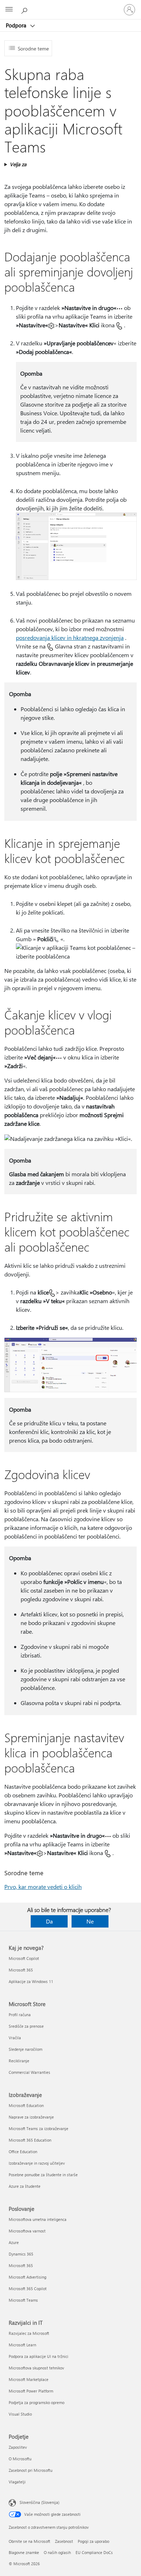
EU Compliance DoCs (94, 2552)
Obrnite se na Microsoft (29, 2541)
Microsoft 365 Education (30, 2140)
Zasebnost (64, 2541)
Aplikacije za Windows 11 (31, 1981)
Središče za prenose (26, 2026)
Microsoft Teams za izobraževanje (39, 2128)
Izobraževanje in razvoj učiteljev (37, 2163)
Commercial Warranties (29, 2072)
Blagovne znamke (24, 2552)
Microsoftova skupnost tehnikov (36, 2368)
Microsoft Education (26, 2105)
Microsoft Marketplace (29, 2379)
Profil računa (20, 2015)
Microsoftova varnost (27, 2231)
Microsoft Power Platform (31, 2391)
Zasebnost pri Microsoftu (31, 2470)
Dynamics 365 (21, 2254)
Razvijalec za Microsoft (29, 2333)
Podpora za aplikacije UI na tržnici (39, 2356)
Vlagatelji (17, 2482)
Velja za (18, 164)
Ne (90, 1921)
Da (49, 1921)
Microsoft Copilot (24, 1958)
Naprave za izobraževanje (31, 2117)
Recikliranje (19, 2061)
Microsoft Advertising (27, 2277)
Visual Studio (20, 2414)
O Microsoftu (20, 2459)
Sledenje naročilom (25, 2049)
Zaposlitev (18, 2447)
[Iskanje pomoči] (25, 9)
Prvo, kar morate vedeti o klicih (43, 1887)
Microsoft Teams (23, 2300)
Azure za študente (25, 2186)
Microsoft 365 (21, 1970)
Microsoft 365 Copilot (28, 2289)
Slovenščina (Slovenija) (39, 2502)
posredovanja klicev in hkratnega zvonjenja (70, 638)
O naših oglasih (57, 2552)
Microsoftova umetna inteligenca (38, 2219)
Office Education (23, 2152)
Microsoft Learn (22, 2345)
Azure (14, 2242)
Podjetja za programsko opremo (37, 2402)
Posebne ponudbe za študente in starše (43, 2175)
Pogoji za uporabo (93, 2541)
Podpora (17, 25)
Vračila (15, 2038)
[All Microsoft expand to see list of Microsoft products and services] (9, 10)
